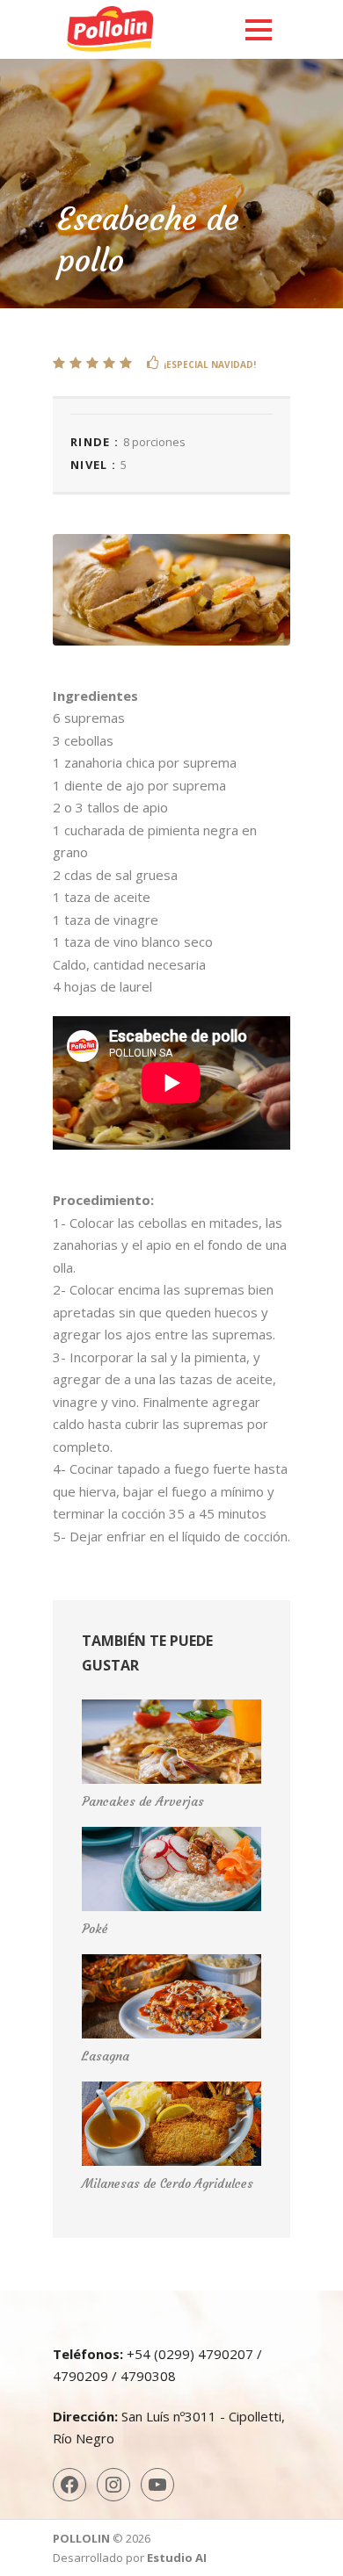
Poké (95, 1929)
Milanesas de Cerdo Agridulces (168, 2183)
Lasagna (106, 2056)
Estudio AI (177, 2558)
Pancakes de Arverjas (143, 1801)
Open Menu (258, 29)
